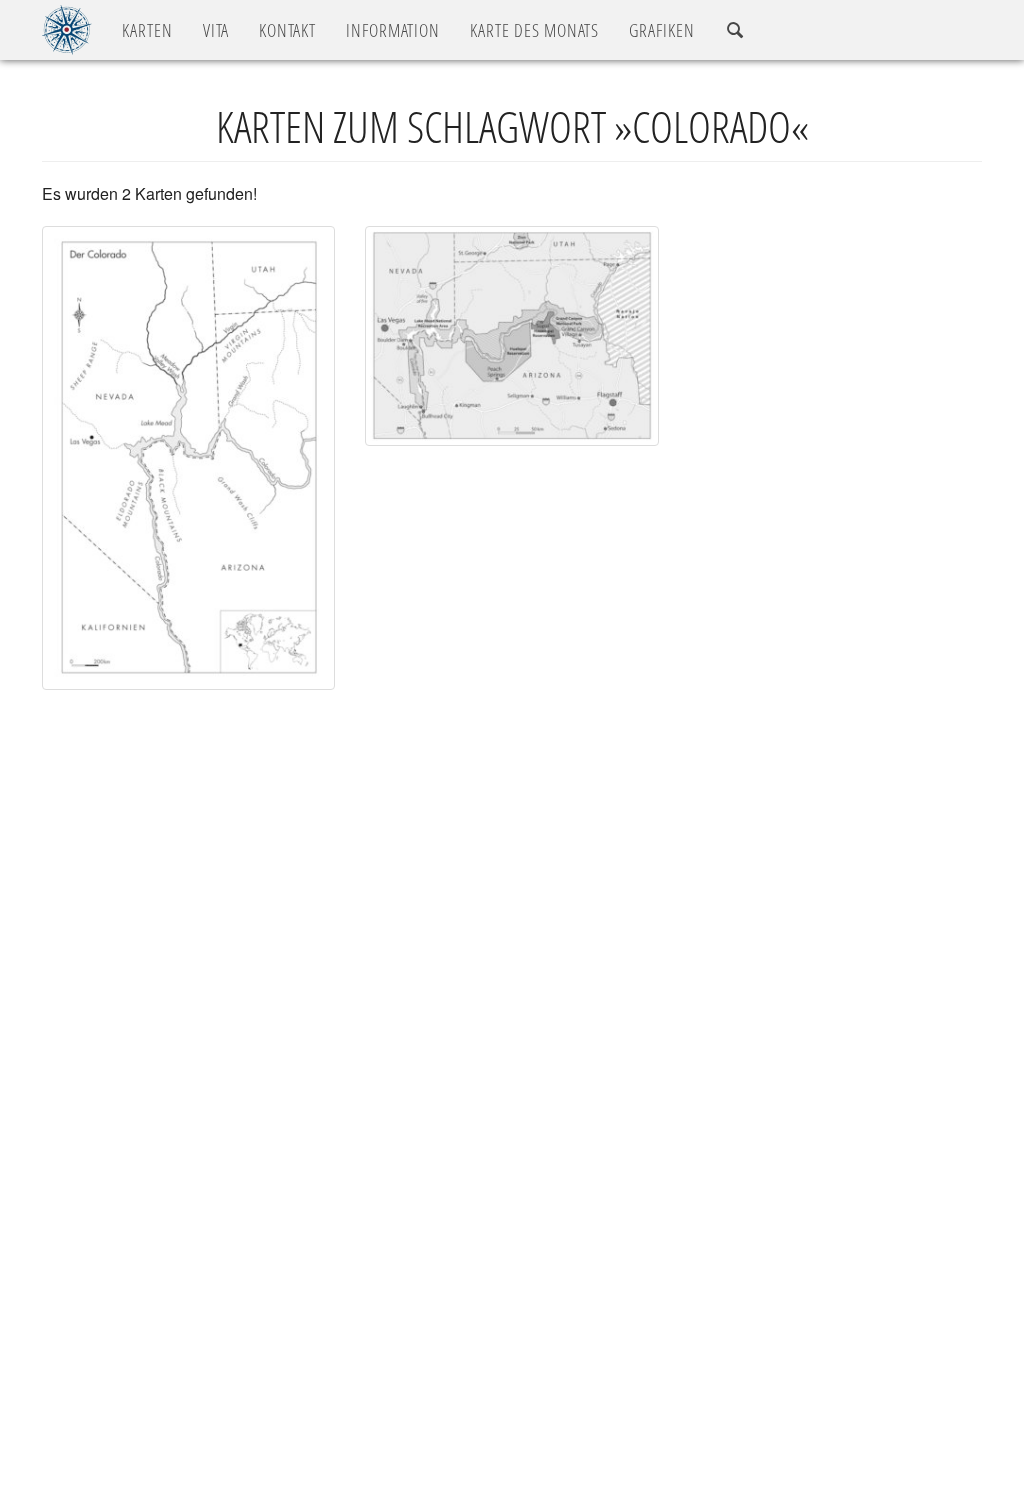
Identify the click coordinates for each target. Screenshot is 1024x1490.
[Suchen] (735, 30)
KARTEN (147, 30)
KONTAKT (287, 30)
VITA (216, 30)
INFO (393, 30)
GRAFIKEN (662, 30)
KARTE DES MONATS (534, 30)
